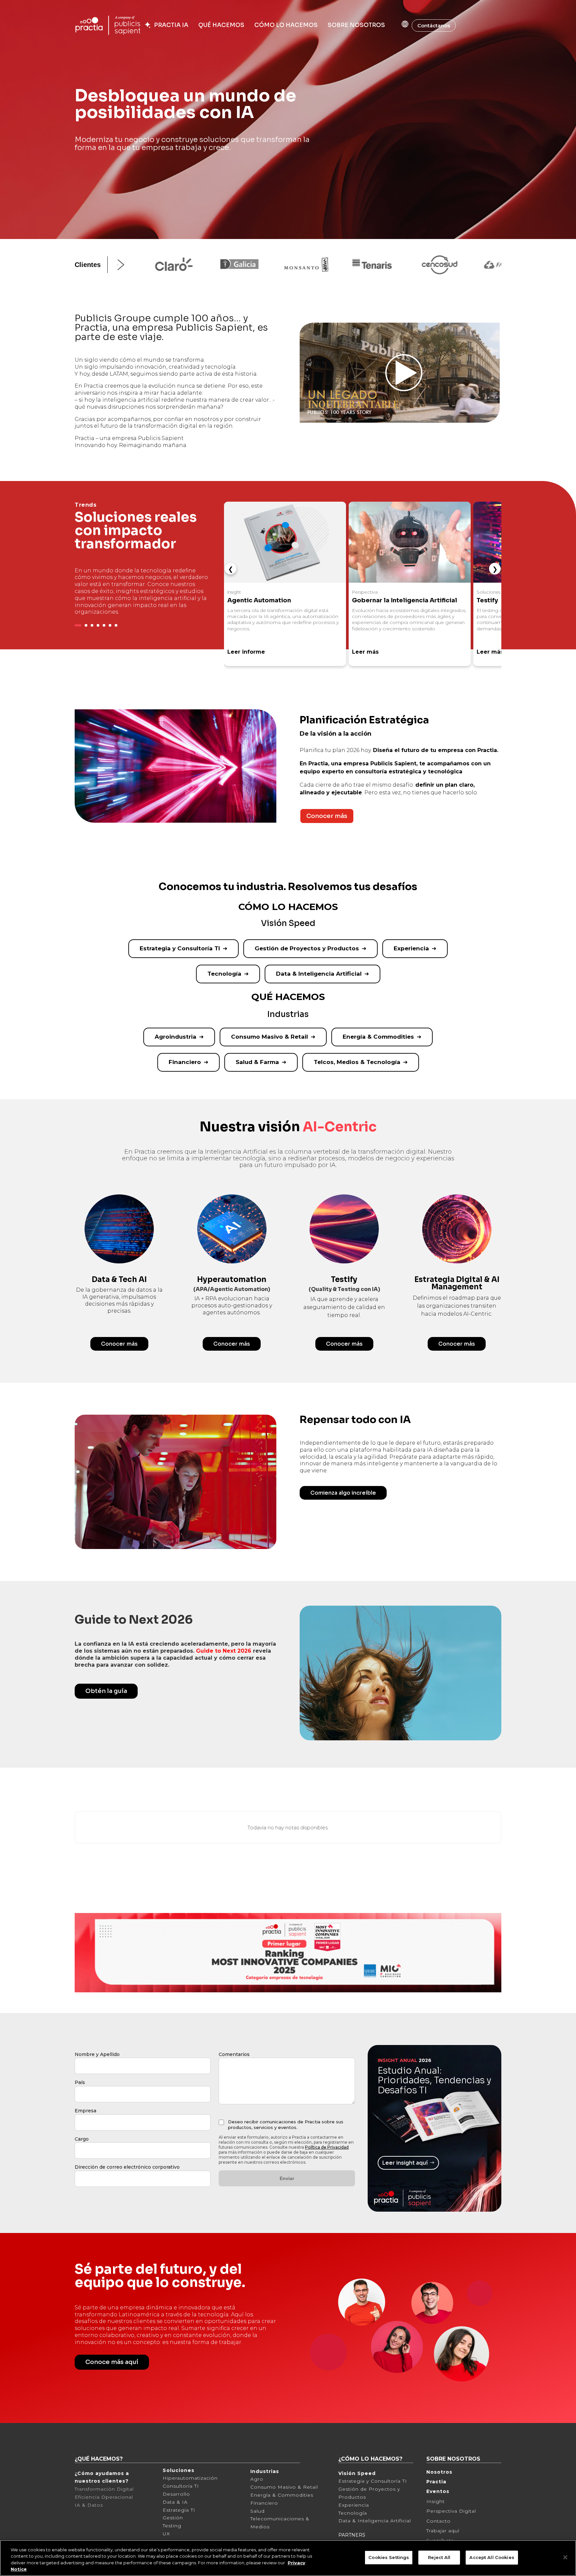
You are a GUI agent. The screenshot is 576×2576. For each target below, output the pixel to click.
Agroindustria (175, 1037)
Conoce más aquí (112, 2362)
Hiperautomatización (190, 2478)
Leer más (365, 652)
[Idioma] (398, 24)
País (80, 2082)
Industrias (265, 2471)
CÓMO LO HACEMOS (286, 25)
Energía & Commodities (378, 1037)
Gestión (173, 2518)
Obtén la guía (106, 1691)
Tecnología (224, 974)
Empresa (85, 2111)
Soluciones (178, 2470)
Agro (257, 2479)
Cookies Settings (389, 2557)
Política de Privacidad (327, 2147)
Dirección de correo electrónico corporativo (127, 2167)
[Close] (565, 2557)
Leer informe (246, 652)
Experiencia (411, 948)
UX (166, 2534)
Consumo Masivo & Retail (269, 1037)
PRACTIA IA (170, 25)
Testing (172, 2526)
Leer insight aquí (405, 2163)
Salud (257, 2511)
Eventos (438, 2491)
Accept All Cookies (492, 2557)
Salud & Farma (257, 1062)
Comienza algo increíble (343, 1493)
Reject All (439, 2557)
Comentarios (234, 2054)
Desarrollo (176, 2494)
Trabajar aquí (443, 2531)
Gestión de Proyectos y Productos (307, 948)
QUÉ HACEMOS (221, 25)
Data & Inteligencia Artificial (319, 974)
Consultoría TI (181, 2486)
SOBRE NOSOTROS (356, 25)
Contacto (438, 2521)
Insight (435, 2501)
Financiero (185, 1062)
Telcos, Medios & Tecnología (357, 1062)
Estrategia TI (179, 2510)
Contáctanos (434, 25)
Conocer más (327, 816)
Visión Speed (357, 2473)
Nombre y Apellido (97, 2054)
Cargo (82, 2139)
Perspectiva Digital (451, 2511)
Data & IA (175, 2502)
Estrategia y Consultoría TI (180, 948)
